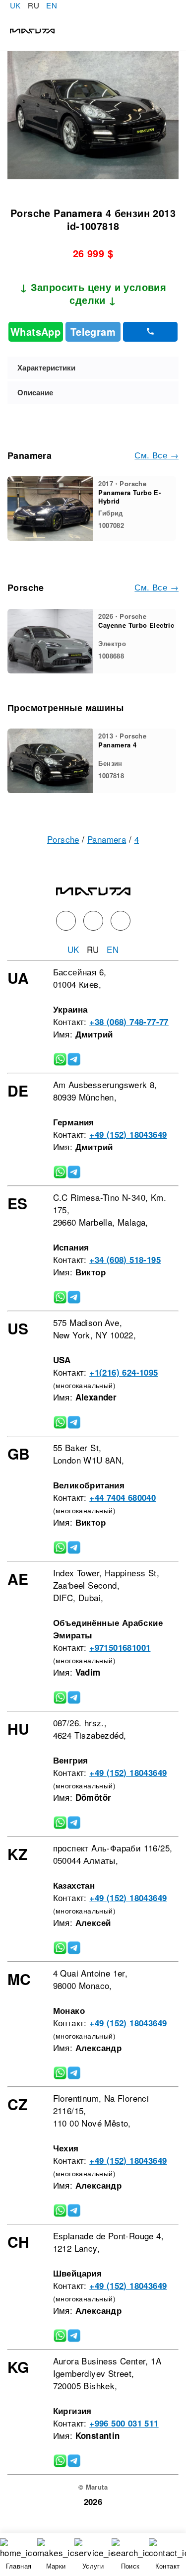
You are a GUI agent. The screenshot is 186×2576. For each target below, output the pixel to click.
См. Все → (156, 455)
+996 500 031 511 (124, 2423)
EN (52, 5)
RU (33, 5)
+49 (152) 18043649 (128, 1134)
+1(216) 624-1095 (124, 1372)
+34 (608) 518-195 (125, 1259)
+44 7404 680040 (123, 1497)
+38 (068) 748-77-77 (129, 1022)
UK (15, 5)
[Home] (27, 30)
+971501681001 (120, 1647)
